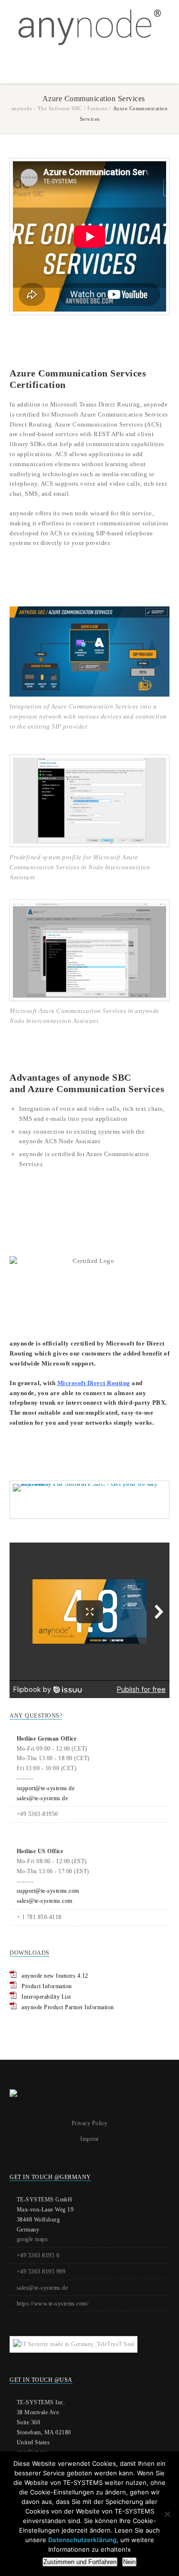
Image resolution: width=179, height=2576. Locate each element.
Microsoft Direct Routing (94, 1383)
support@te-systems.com (48, 1891)
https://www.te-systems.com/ (53, 2304)
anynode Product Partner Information (68, 2007)
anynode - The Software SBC (47, 108)
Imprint (89, 2139)
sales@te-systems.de (42, 1798)
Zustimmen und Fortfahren (80, 2562)
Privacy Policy (90, 2123)
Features (97, 108)
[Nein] (167, 2514)
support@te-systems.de (46, 1788)
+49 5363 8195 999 (41, 2272)
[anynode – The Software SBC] (89, 27)
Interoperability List (46, 1997)
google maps (32, 2239)
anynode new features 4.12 (55, 1976)
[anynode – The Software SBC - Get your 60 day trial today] (89, 1500)
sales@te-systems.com (45, 1901)
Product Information (47, 1986)
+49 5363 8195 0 (38, 2255)
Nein (129, 2562)
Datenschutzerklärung (82, 2540)
